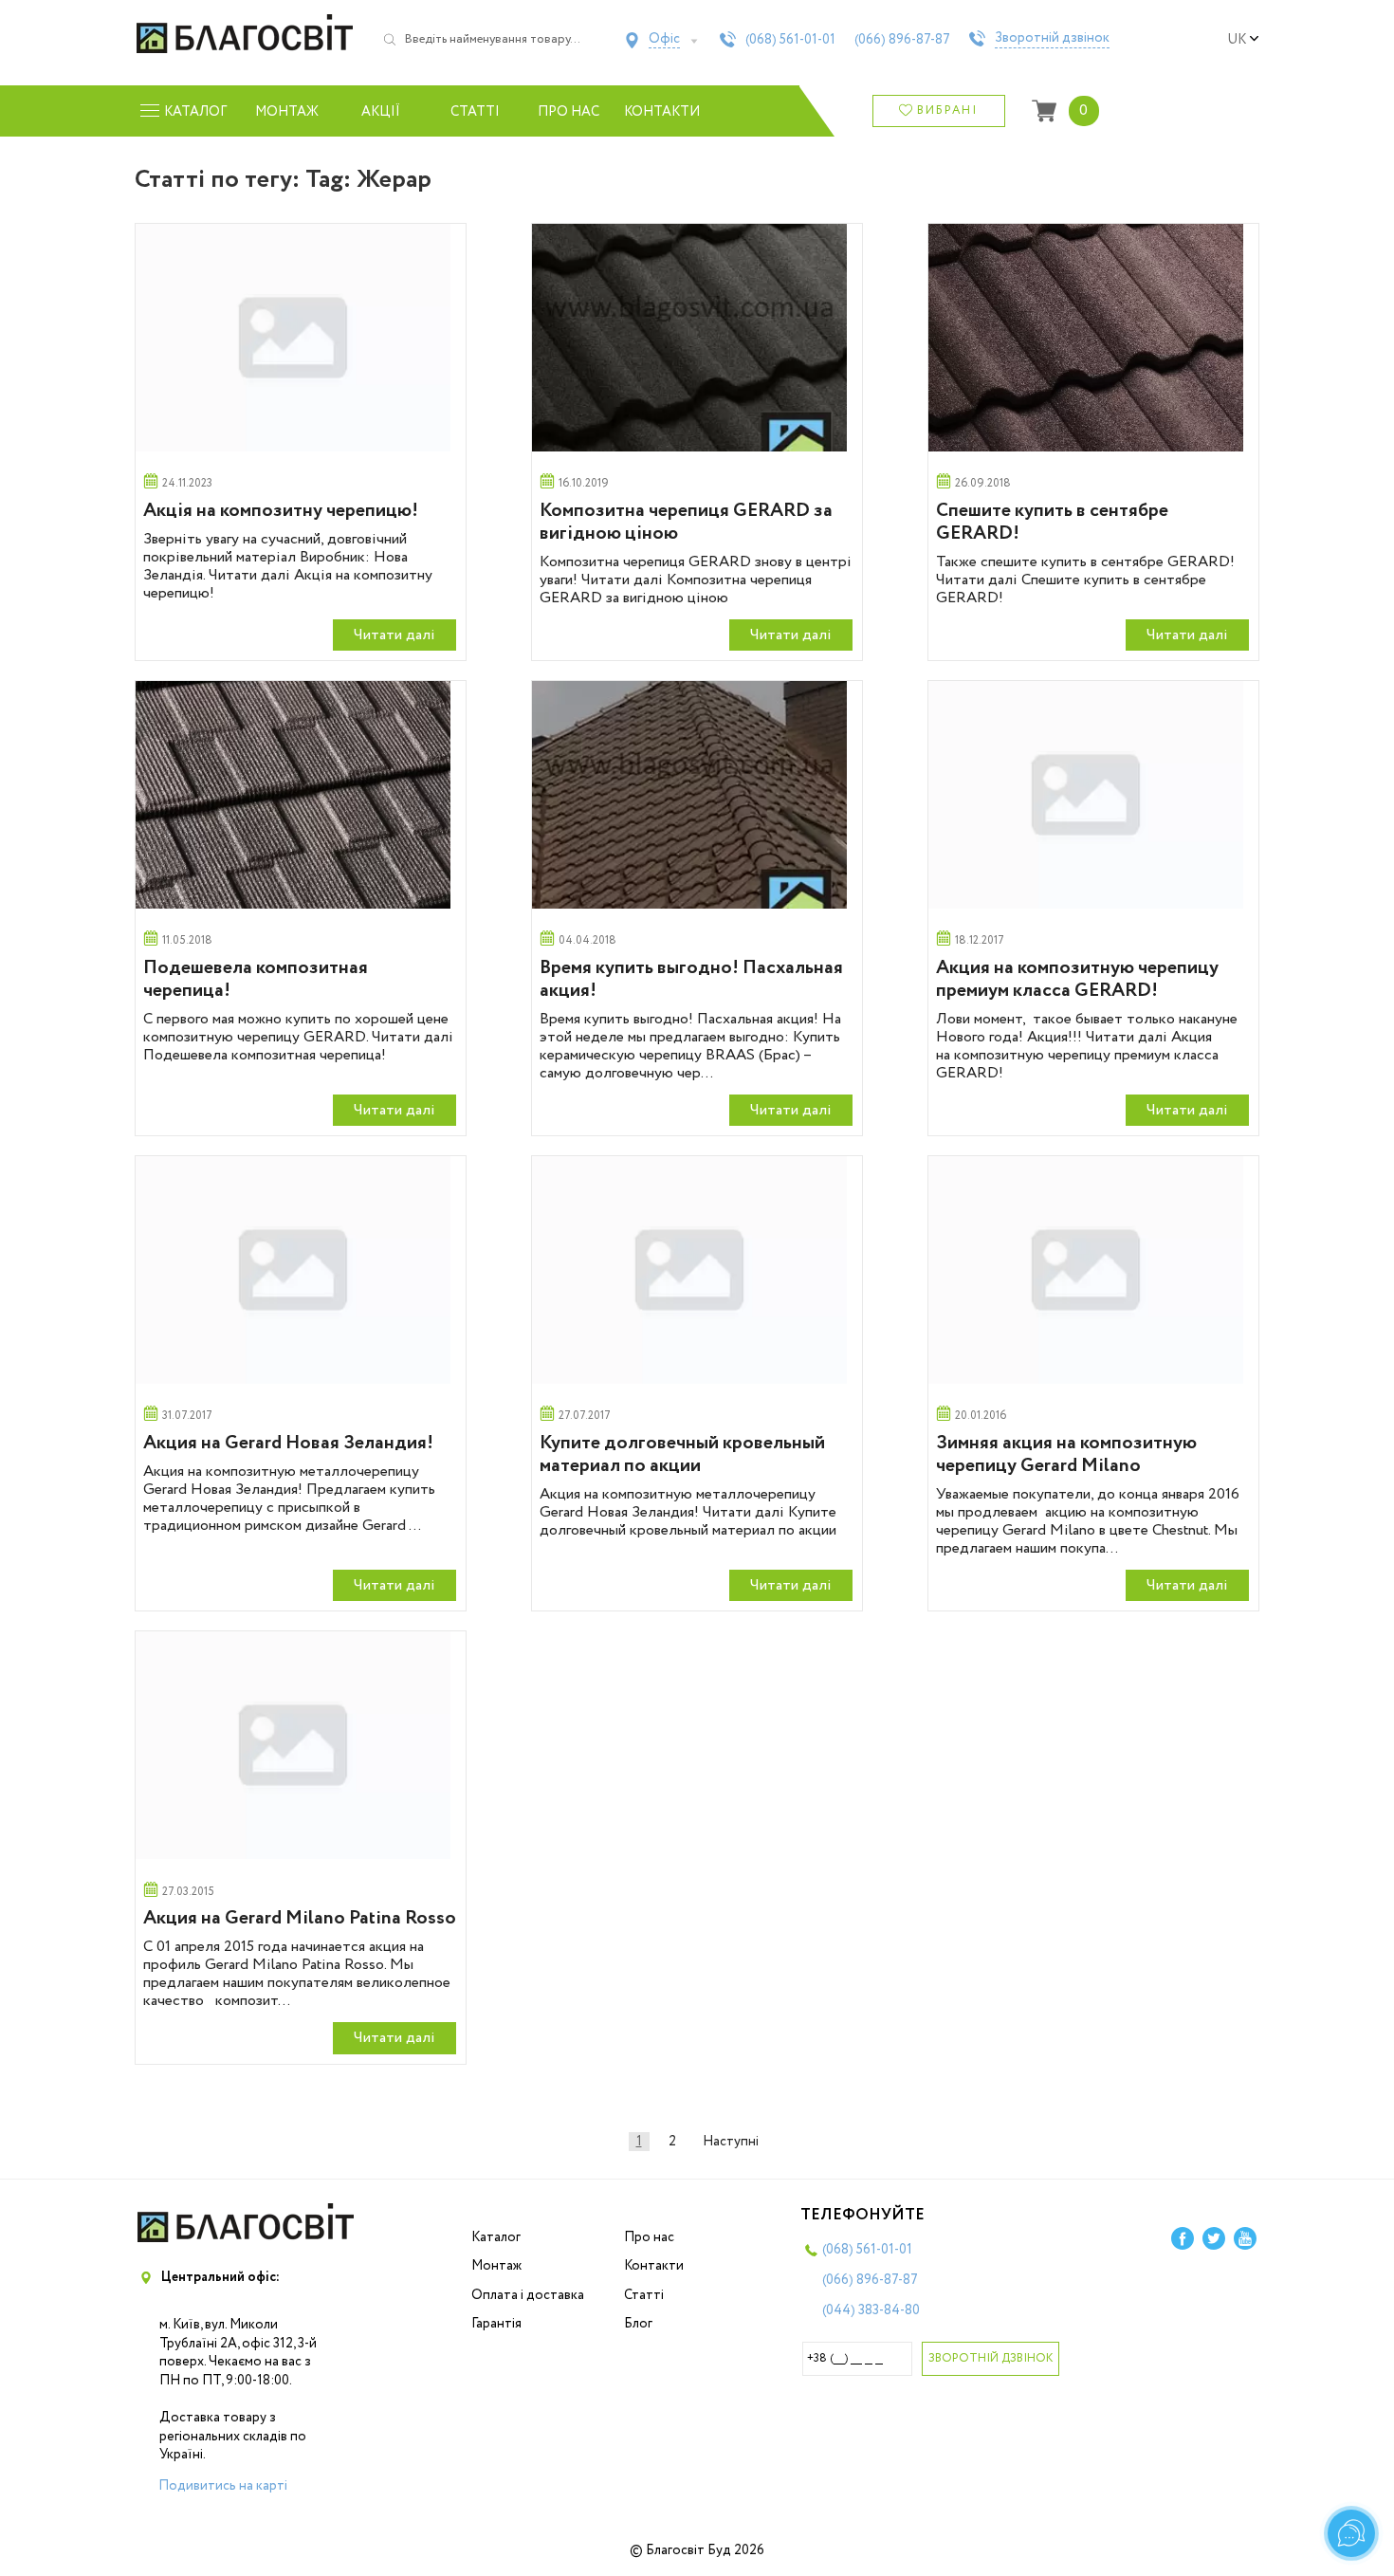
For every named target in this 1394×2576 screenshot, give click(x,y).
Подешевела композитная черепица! (256, 979)
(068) (790, 40)
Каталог (496, 2237)
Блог (638, 2324)
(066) (902, 40)
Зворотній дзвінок (1052, 39)
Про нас (569, 112)
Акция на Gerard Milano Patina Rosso (300, 1918)
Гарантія (496, 2324)
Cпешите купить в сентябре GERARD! (1052, 522)
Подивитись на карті (223, 2486)
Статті (475, 112)
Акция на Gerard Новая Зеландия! (288, 1443)
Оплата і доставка (528, 2295)
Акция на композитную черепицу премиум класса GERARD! (1077, 979)
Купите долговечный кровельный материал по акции (682, 1454)
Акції (381, 112)
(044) (871, 2310)
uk (1237, 40)
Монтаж (287, 112)
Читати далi (394, 635)
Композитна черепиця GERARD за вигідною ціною (686, 522)
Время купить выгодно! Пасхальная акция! (691, 979)
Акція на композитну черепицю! (281, 511)
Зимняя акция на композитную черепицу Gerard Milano (1066, 1454)
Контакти (662, 112)
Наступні (731, 2142)
